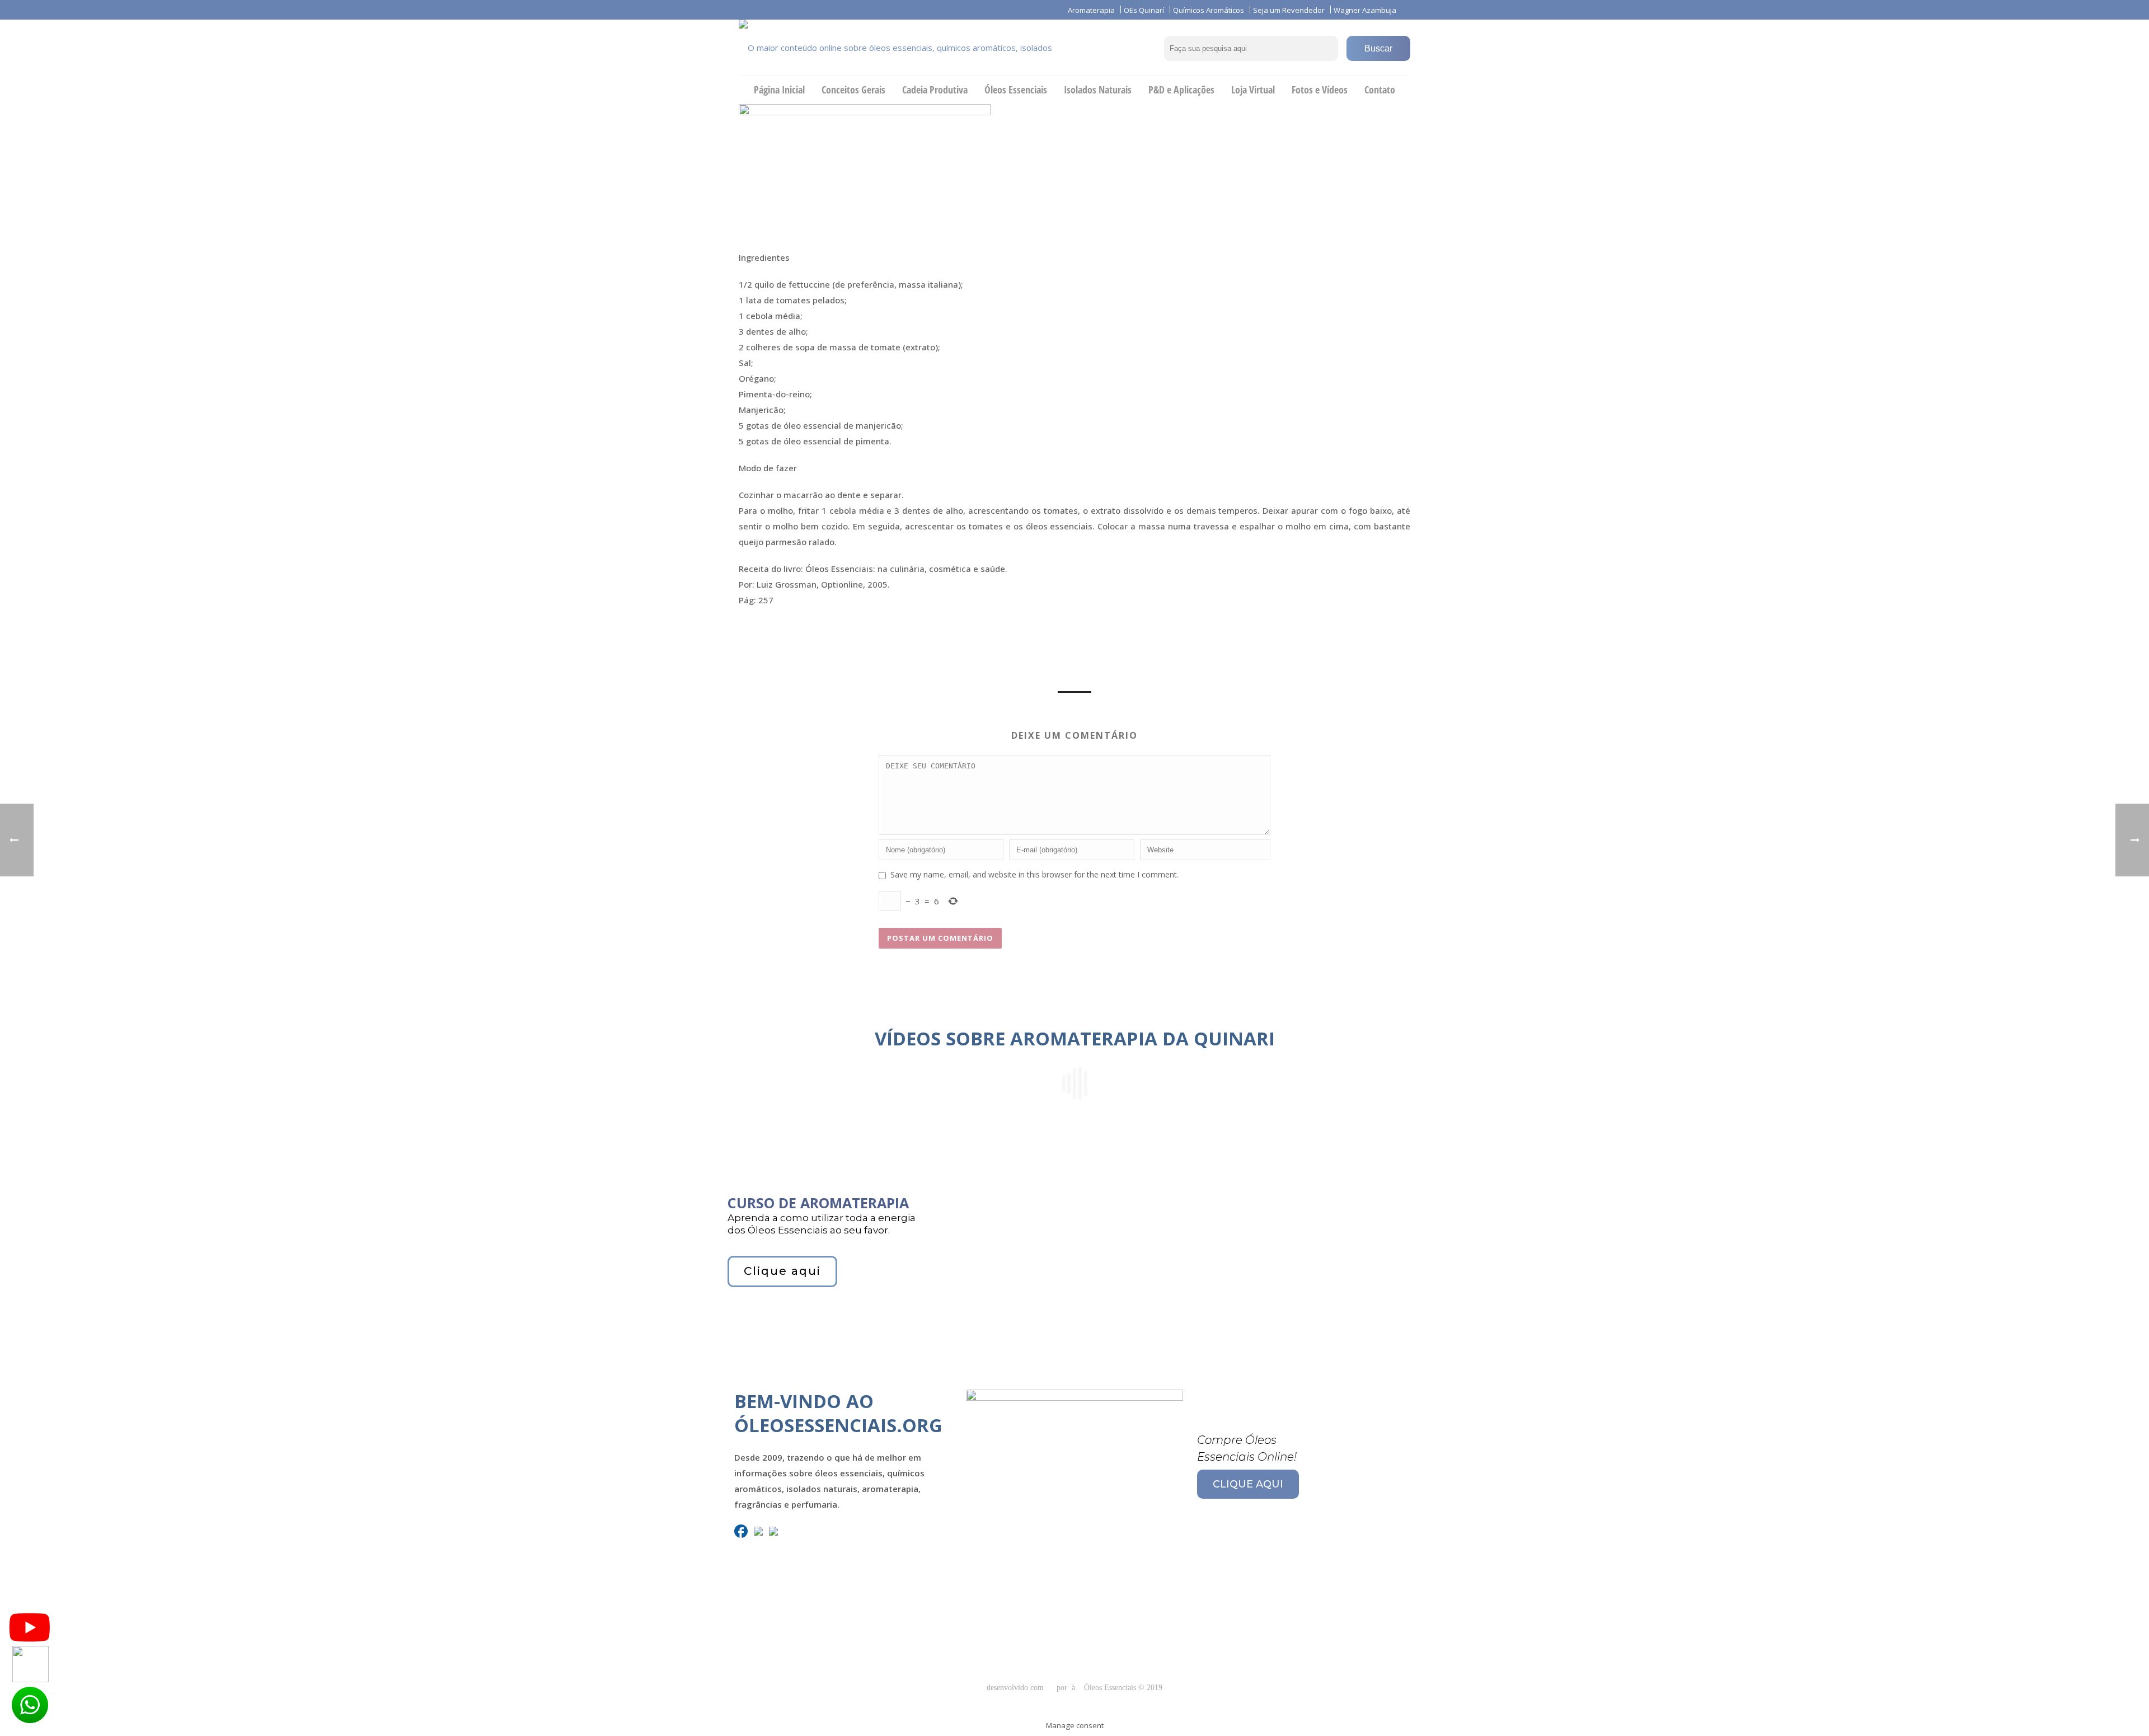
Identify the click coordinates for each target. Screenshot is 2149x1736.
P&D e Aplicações (1181, 90)
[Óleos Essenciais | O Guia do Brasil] (912, 48)
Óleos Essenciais (1016, 90)
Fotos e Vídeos (1320, 90)
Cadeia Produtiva (935, 90)
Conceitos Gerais (853, 90)
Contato (1380, 90)
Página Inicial (779, 90)
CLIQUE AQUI (1248, 1484)
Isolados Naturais (1098, 90)
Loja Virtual (1253, 90)
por (1064, 1688)
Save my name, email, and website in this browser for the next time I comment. (1034, 874)
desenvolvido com (1016, 1688)
